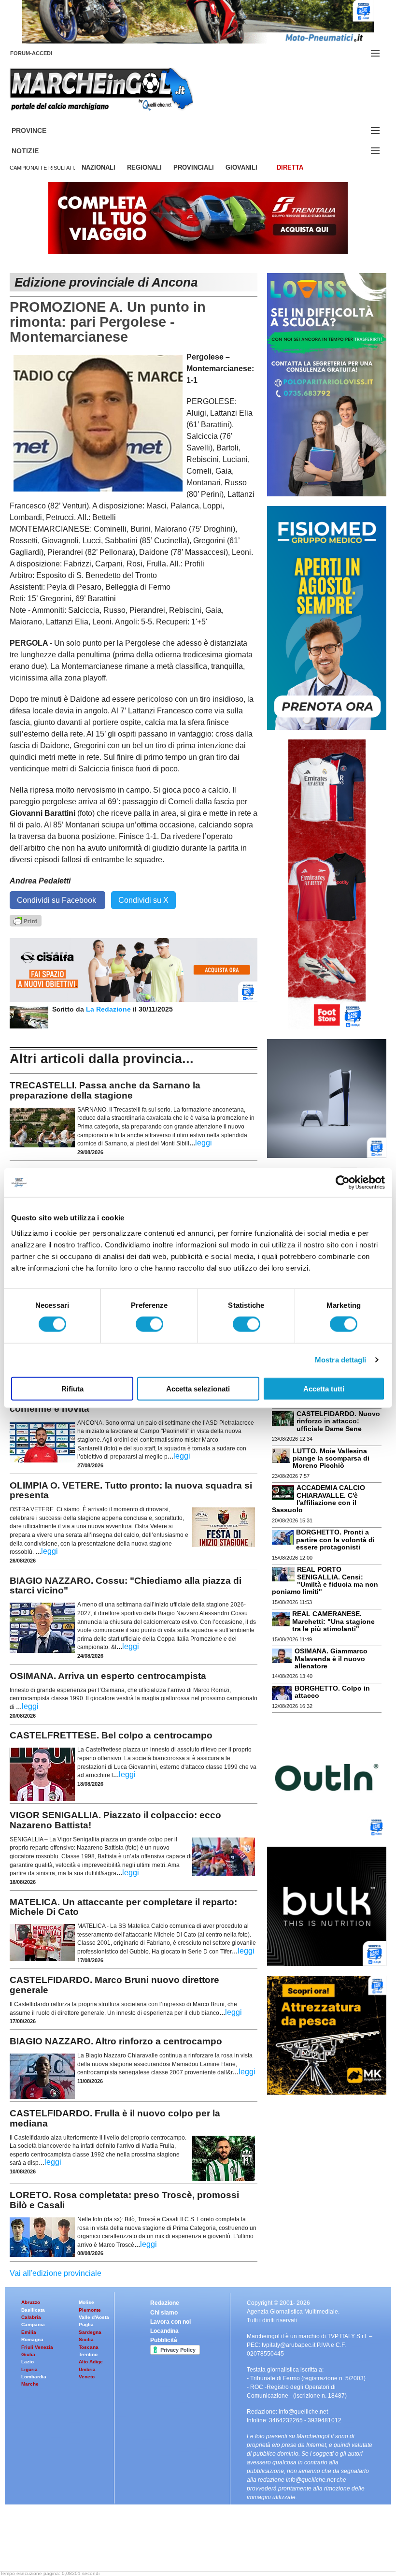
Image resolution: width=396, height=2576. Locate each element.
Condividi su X (143, 900)
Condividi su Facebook (57, 900)
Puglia (86, 2324)
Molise (86, 2302)
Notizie (37, 151)
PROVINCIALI (194, 167)
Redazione (165, 2303)
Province (41, 131)
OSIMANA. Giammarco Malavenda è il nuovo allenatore (331, 1658)
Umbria (87, 2369)
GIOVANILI (241, 167)
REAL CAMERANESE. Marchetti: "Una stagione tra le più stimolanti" (333, 1621)
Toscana (89, 2347)
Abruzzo (31, 2302)
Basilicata (33, 2310)
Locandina (164, 2331)
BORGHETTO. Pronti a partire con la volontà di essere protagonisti (335, 1540)
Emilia (29, 2332)
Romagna (32, 2339)
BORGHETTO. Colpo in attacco (332, 1692)
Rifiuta (72, 1388)
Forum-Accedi (43, 53)
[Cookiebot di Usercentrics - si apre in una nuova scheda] (343, 1183)
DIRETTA (290, 167)
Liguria (29, 2369)
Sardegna (90, 2332)
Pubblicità (164, 2340)
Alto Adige (91, 2362)
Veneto (87, 2377)
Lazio (28, 2362)
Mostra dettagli (341, 1360)
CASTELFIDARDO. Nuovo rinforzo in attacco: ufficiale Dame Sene (338, 1421)
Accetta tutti (324, 1388)
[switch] (149, 1324)
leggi (204, 1143)
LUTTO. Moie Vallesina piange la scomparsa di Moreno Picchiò (331, 1458)
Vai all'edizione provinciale (56, 2273)
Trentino (88, 2354)
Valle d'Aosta (94, 2317)
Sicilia (86, 2339)
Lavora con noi (170, 2322)
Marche (30, 2384)
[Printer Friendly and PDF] (26, 920)
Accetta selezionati (198, 1388)
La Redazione (109, 1009)
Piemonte (90, 2310)
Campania (33, 2324)
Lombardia (34, 2377)
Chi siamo (164, 2313)
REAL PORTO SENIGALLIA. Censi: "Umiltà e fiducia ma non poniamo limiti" (325, 1580)
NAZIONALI (99, 167)
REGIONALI (144, 167)
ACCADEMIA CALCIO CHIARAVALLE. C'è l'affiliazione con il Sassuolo (318, 1499)
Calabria (31, 2317)
